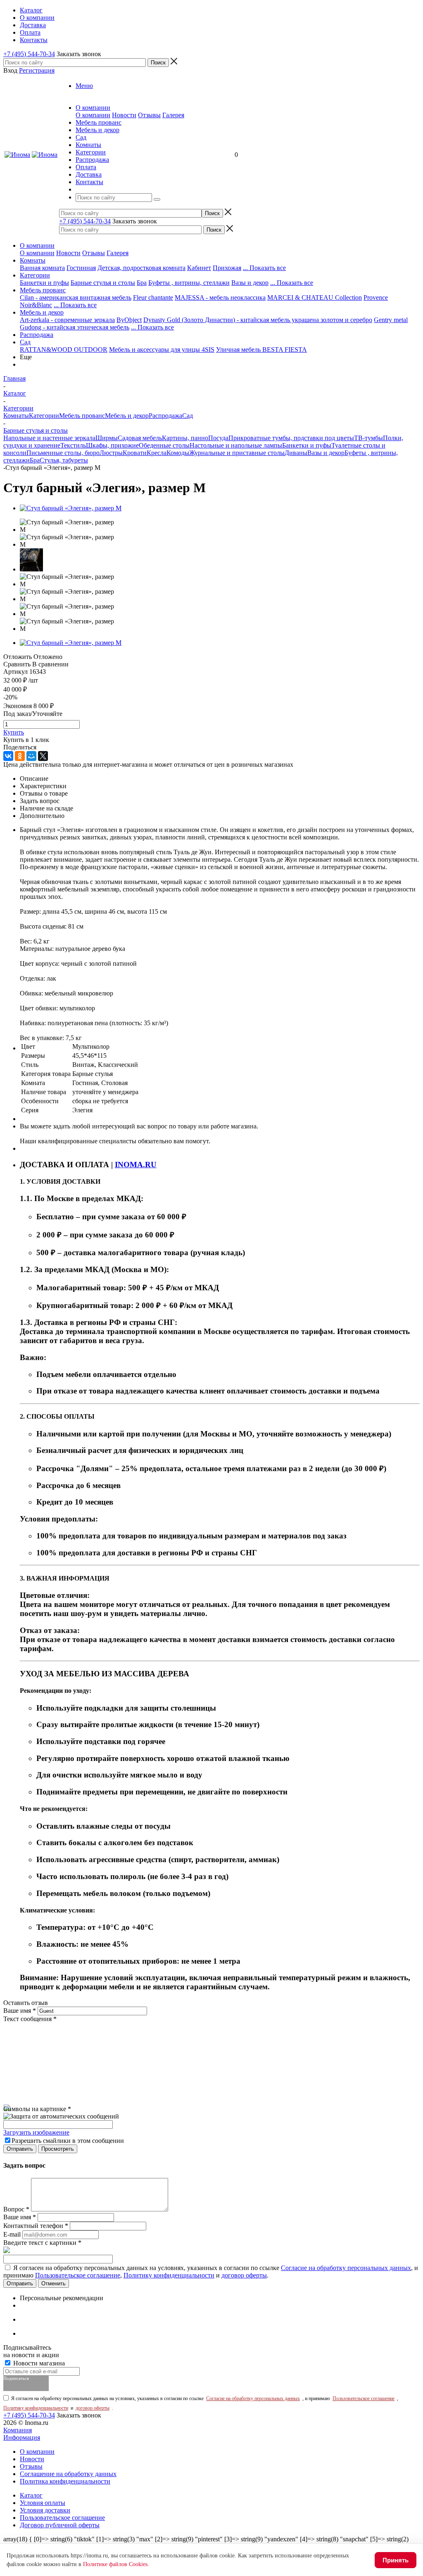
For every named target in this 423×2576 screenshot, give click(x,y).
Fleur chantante (153, 297)
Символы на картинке (37, 2109)
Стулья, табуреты (64, 460)
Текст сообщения (30, 2019)
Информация (22, 2437)
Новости (124, 115)
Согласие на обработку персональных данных (346, 2268)
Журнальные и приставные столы (237, 453)
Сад (25, 342)
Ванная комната (42, 268)
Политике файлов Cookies (115, 2564)
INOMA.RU (136, 1165)
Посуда (218, 438)
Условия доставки (45, 2510)
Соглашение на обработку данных (68, 2474)
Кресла (157, 453)
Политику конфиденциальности (169, 2275)
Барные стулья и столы (103, 283)
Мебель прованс (43, 290)
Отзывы (149, 115)
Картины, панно (185, 438)
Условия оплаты (43, 2503)
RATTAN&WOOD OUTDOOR (64, 350)
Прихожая (227, 268)
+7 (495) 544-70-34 (29, 54)
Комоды (178, 453)
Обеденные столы (164, 445)
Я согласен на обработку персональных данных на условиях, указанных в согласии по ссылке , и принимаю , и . (211, 2271)
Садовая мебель (140, 438)
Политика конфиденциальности (65, 2481)
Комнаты (33, 260)
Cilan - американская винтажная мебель (76, 297)
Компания (18, 2430)
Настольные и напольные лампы (236, 445)
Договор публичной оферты (60, 2525)
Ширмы (107, 438)
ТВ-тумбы (368, 438)
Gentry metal (391, 320)
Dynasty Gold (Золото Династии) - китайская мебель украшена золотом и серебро (258, 320)
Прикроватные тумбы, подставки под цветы (291, 438)
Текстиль (73, 445)
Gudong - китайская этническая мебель (75, 327)
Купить (14, 732)
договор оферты (244, 2275)
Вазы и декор (250, 283)
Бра (142, 283)
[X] (43, 756)
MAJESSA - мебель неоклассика (220, 297)
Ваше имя (20, 2011)
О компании (93, 115)
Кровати (135, 453)
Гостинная (81, 268)
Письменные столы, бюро (63, 453)
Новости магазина (38, 2363)
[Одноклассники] (20, 756)
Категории (35, 275)
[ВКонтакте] (8, 756)
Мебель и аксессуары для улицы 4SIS (162, 350)
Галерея (173, 115)
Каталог (31, 2495)
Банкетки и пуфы (44, 283)
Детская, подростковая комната (141, 268)
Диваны (296, 453)
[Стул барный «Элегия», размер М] (71, 508)
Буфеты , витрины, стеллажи (189, 283)
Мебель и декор (42, 312)
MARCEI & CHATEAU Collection (315, 297)
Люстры (111, 453)
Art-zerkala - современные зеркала (67, 320)
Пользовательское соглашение (78, 2275)
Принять (396, 2560)
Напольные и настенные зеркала (49, 438)
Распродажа (37, 335)
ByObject (129, 320)
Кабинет (199, 268)
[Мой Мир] (31, 756)
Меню (84, 86)
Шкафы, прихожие (112, 445)
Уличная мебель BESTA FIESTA (261, 350)
